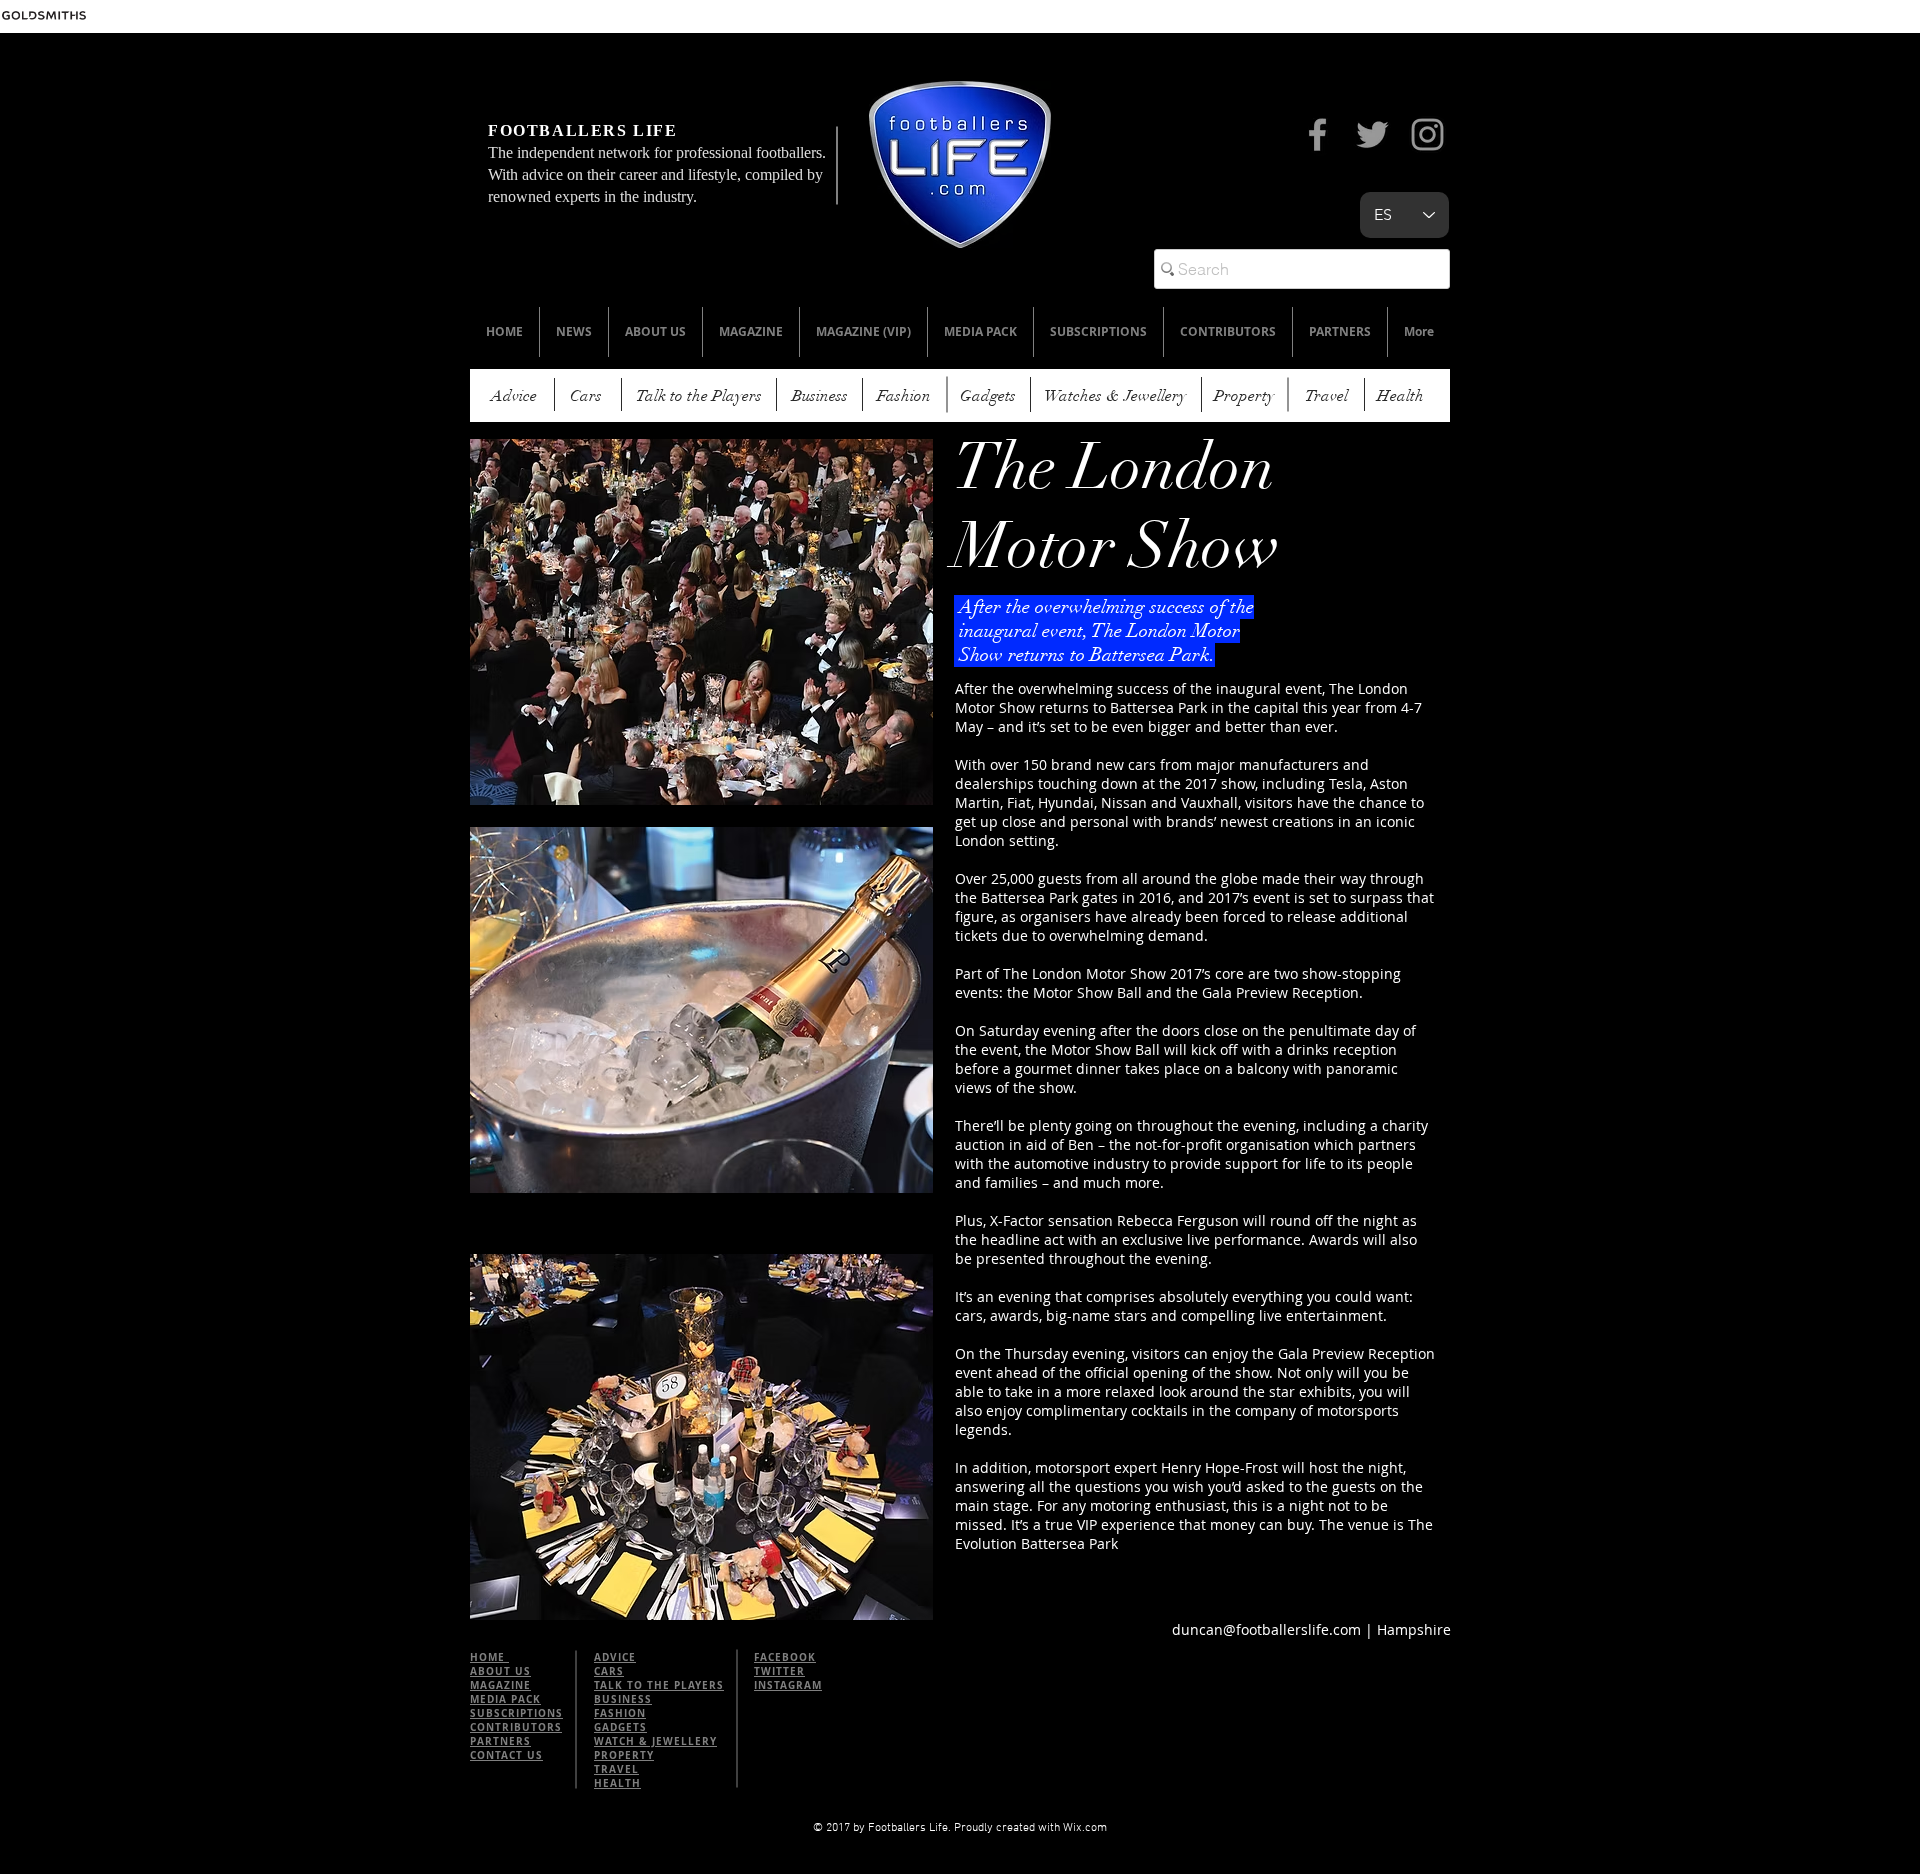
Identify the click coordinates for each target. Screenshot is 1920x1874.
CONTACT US (506, 1755)
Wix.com (1085, 1828)
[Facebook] (1317, 134)
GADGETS (620, 1727)
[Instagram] (1427, 134)
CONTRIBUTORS (516, 1727)
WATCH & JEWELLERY (655, 1741)
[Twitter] (1372, 134)
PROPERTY (624, 1755)
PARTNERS (500, 1741)
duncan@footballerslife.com (1266, 1629)
